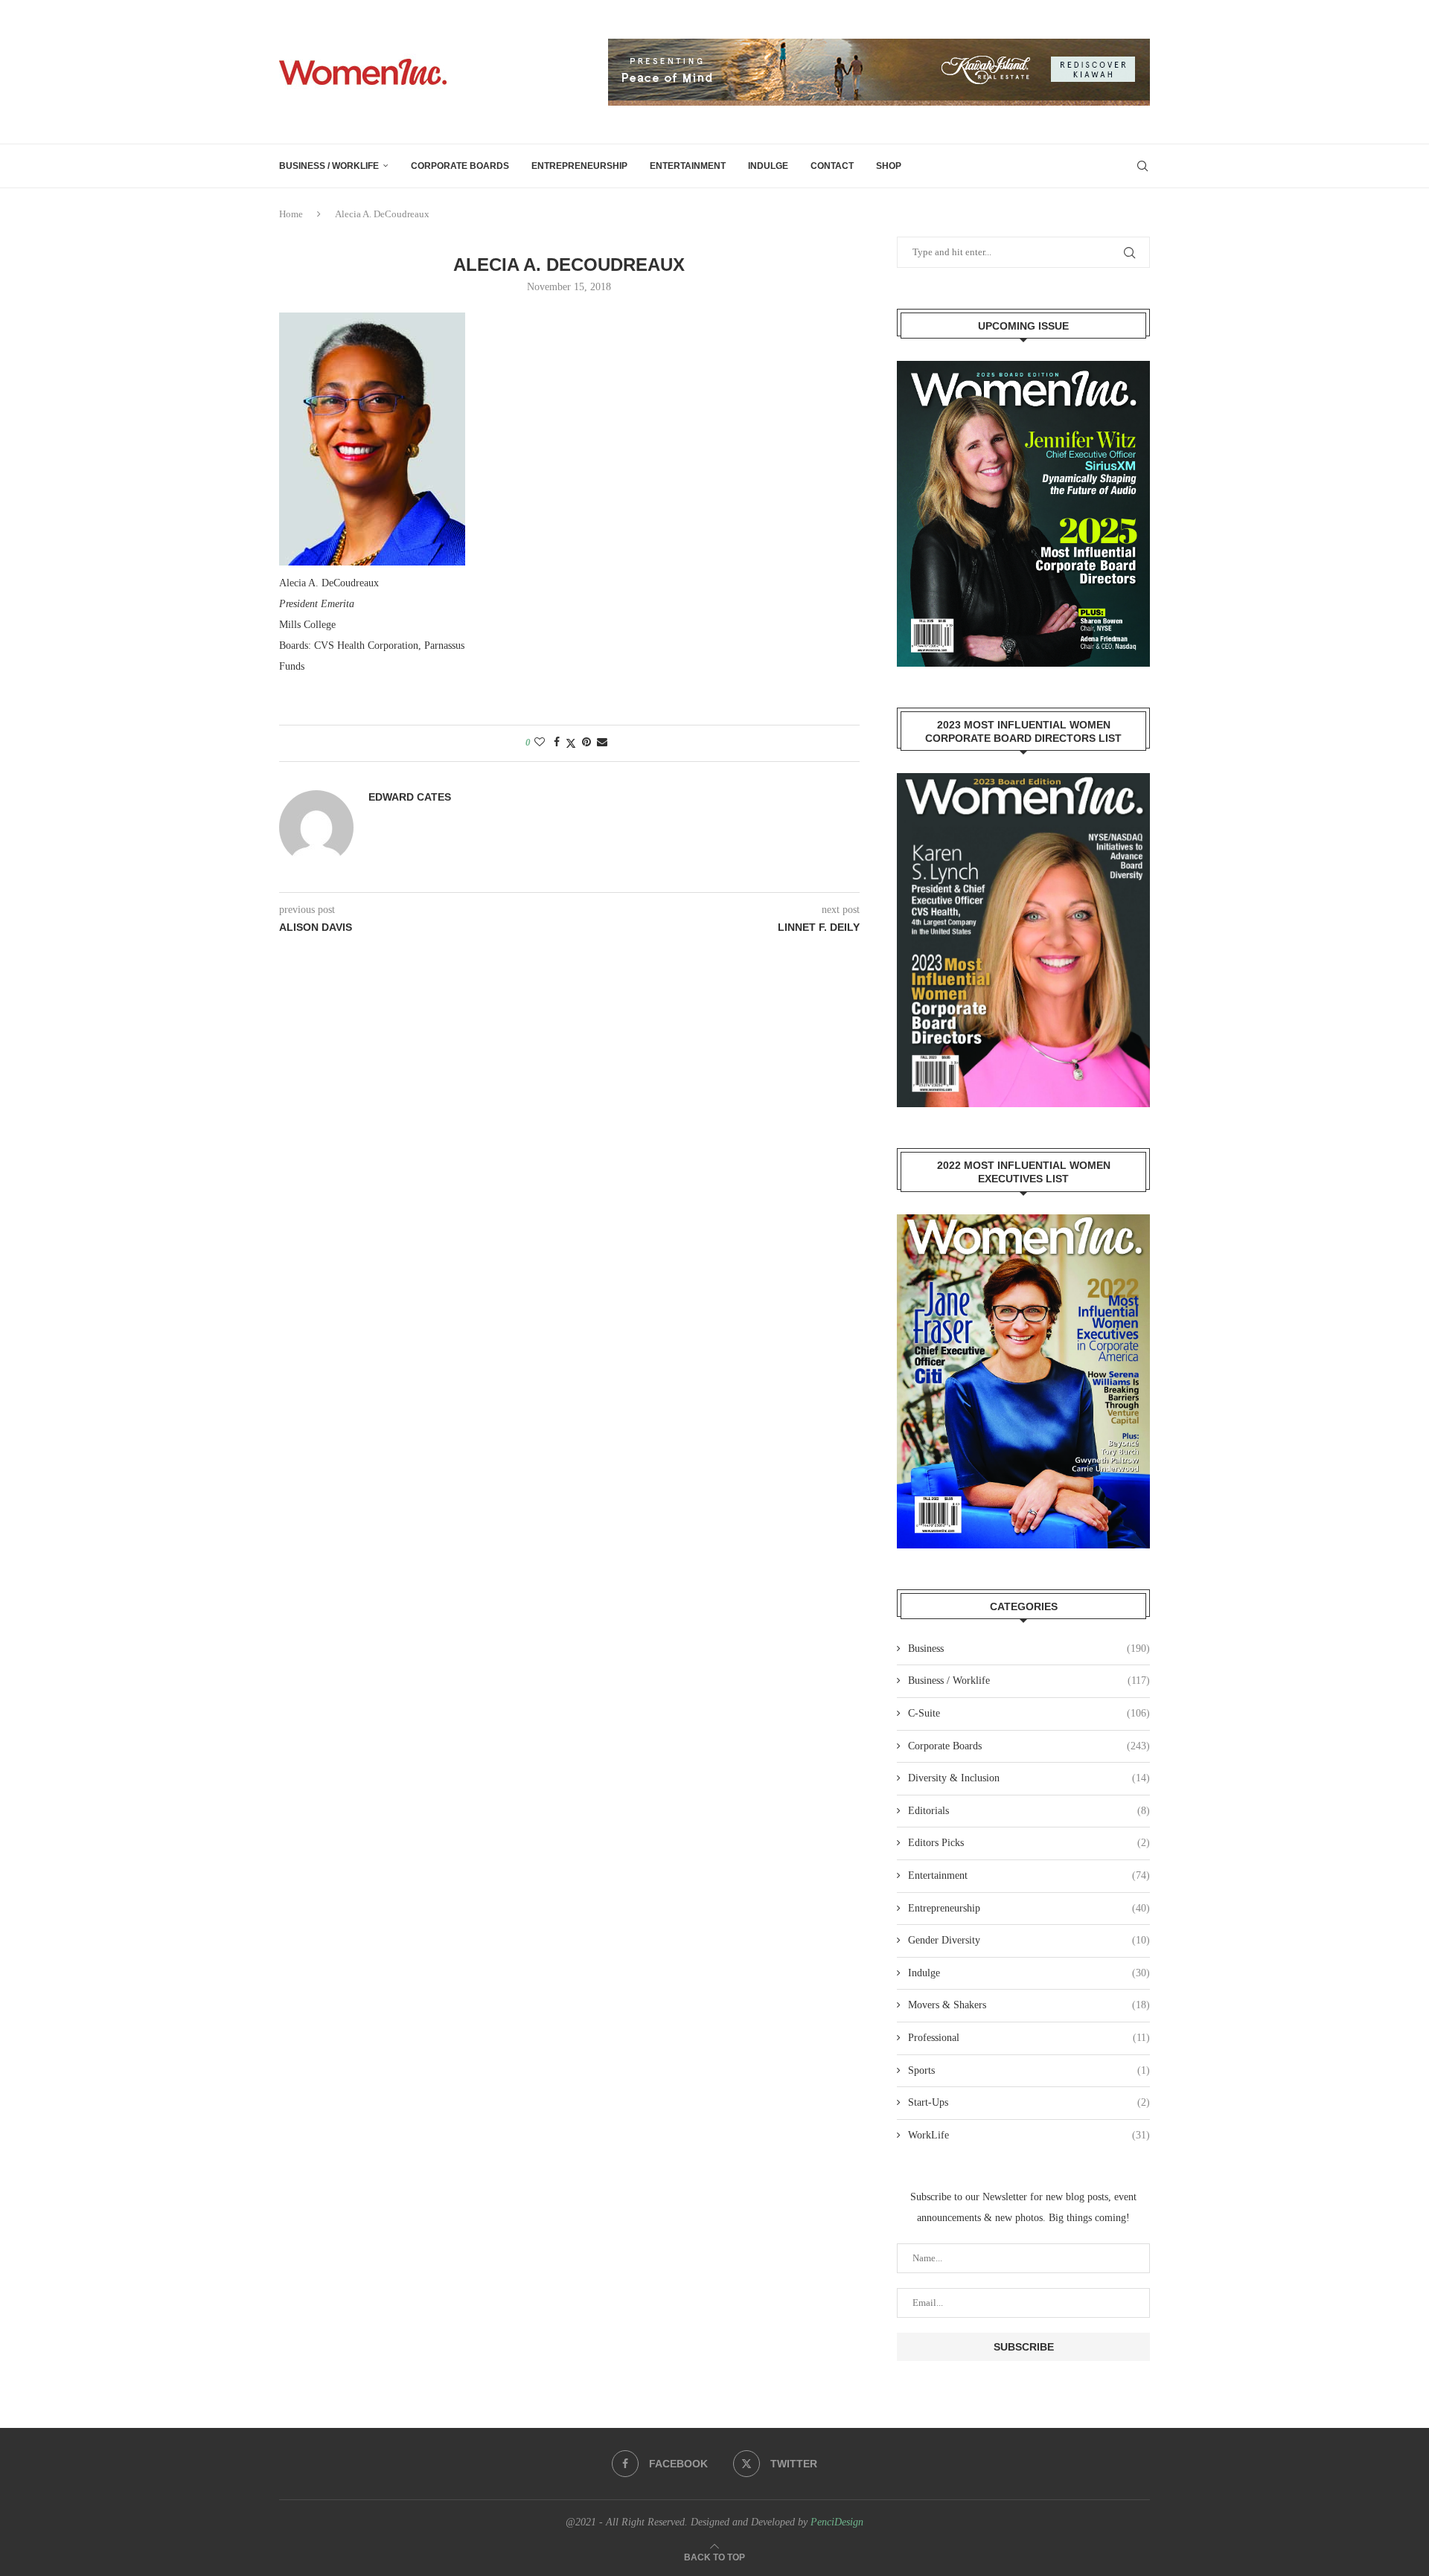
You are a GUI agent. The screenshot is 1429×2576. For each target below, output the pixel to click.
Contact (832, 166)
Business (1029, 1649)
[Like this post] (540, 743)
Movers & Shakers (1029, 2005)
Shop (889, 166)
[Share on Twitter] (571, 743)
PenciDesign (837, 2522)
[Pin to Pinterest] (586, 743)
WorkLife (1029, 2135)
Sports (1029, 2070)
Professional (1029, 2038)
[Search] (1142, 166)
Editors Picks (1029, 1843)
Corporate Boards (460, 166)
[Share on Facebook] (557, 743)
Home (291, 214)
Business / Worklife (329, 166)
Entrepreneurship (579, 166)
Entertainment (688, 166)
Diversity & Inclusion (1029, 1778)
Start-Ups (1029, 2102)
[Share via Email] (602, 743)
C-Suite (1029, 1713)
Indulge (768, 166)
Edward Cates (410, 797)
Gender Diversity (1029, 1940)
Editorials (1029, 1811)
